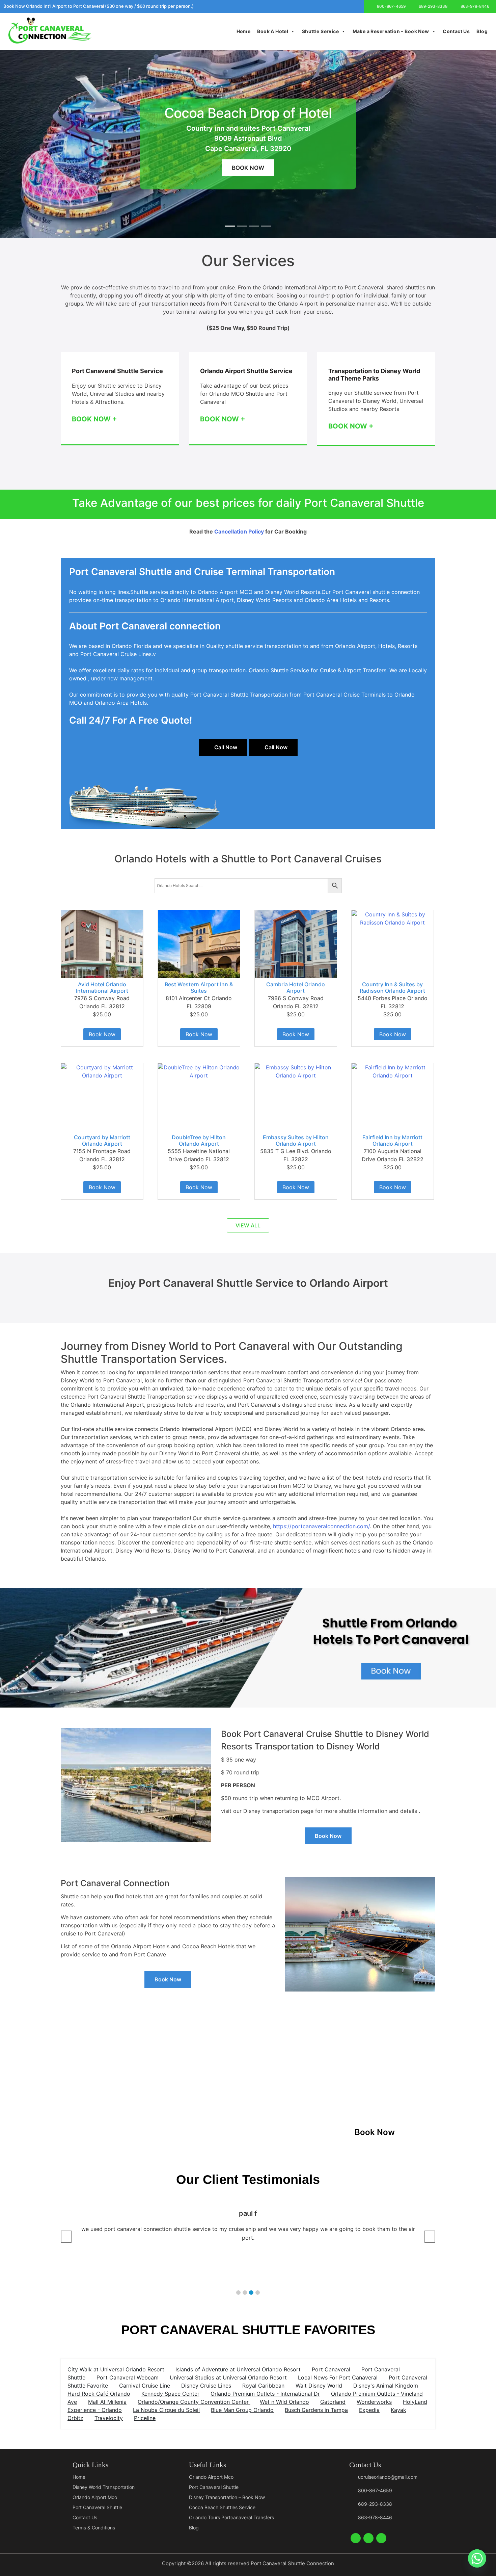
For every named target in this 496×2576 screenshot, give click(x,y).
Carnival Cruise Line (145, 2386)
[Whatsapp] (477, 2558)
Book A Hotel (273, 31)
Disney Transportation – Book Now (227, 2497)
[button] (238, 2293)
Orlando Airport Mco (95, 2497)
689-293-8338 (433, 6)
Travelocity (109, 2418)
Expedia (369, 2410)
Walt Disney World (319, 2386)
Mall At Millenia (107, 2402)
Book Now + (94, 419)
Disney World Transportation (104, 2487)
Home (244, 31)
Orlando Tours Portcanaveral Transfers (231, 2517)
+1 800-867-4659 (297, 146)
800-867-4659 (391, 6)
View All (248, 1225)
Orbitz (75, 2418)
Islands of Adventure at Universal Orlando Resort (238, 2369)
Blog (482, 31)
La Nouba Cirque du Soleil (166, 2410)
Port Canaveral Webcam (128, 2377)
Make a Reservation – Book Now (391, 31)
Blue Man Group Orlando (242, 2410)
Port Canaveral (331, 2369)
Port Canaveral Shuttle (97, 2507)
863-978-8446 (475, 6)
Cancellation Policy (239, 531)
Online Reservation (248, 176)
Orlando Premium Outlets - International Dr (265, 2394)
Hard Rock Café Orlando (99, 2394)
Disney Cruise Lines (206, 2386)
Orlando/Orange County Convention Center (194, 2402)
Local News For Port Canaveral (338, 2377)
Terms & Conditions (94, 2528)
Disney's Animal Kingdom (386, 2386)
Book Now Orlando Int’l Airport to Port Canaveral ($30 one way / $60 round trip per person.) (99, 6)
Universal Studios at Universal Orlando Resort (228, 2377)
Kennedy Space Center (170, 2394)
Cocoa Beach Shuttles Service (222, 2507)
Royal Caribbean (263, 2386)
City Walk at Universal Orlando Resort (116, 2369)
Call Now (225, 747)
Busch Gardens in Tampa (316, 2410)
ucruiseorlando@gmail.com (388, 2477)
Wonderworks (374, 2402)
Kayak (398, 2410)
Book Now (102, 1034)
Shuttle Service (320, 31)
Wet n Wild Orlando (284, 2402)
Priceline (145, 2418)
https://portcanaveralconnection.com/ (321, 1526)
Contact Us (456, 31)
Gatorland (333, 2402)
